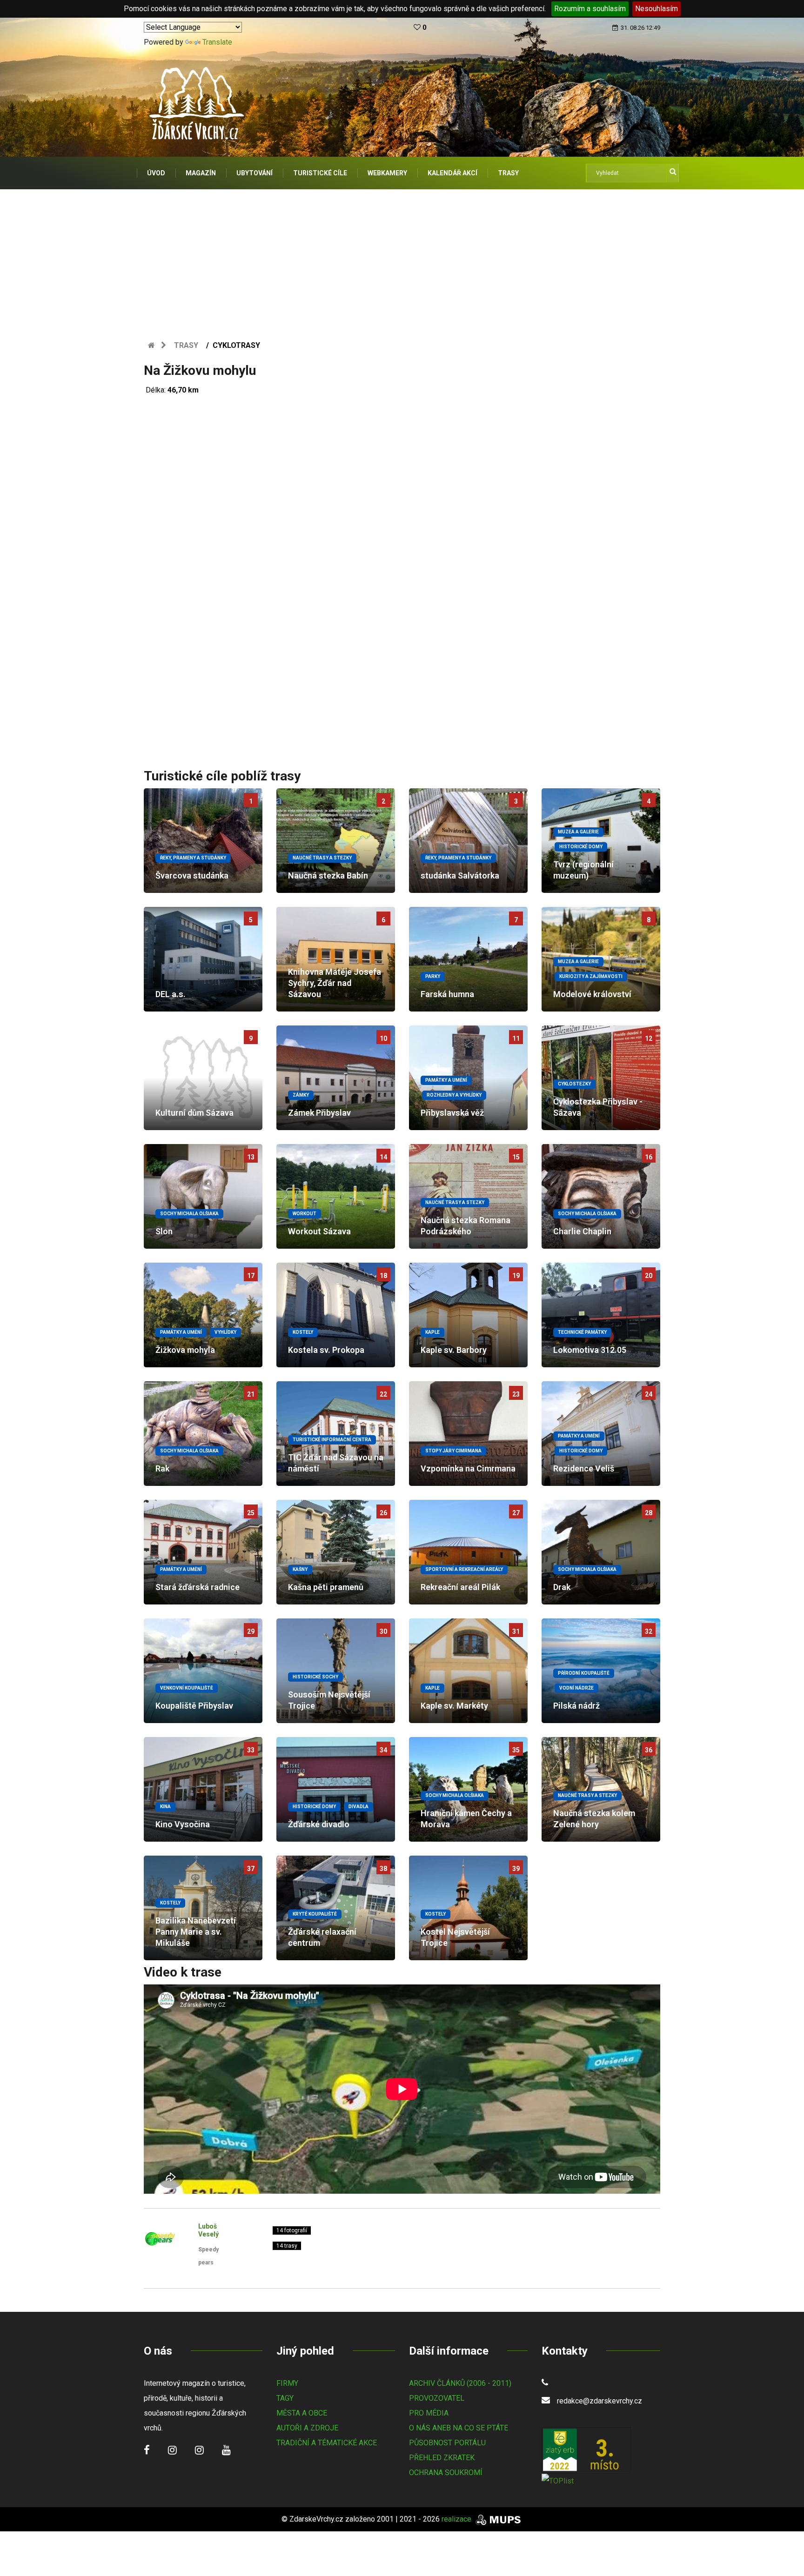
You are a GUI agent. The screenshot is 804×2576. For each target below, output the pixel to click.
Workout (305, 1214)
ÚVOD (156, 173)
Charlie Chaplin (582, 1231)
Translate (217, 42)
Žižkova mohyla (185, 1350)
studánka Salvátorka (460, 875)
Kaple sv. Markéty (454, 1706)
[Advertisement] (402, 259)
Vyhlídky (225, 1332)
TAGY (285, 2398)
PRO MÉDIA (429, 2413)
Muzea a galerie (578, 832)
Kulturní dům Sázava (194, 1113)
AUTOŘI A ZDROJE (307, 2428)
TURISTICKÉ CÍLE (320, 173)
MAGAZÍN (201, 173)
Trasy (186, 345)
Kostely (303, 1332)
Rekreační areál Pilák (460, 1587)
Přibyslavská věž (452, 1113)
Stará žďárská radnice (198, 1587)
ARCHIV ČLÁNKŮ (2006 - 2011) (460, 2383)
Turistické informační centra (332, 1440)
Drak (562, 1587)
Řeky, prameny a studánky (193, 858)
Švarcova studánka (192, 875)
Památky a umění (446, 1080)
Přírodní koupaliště (584, 1673)
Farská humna (447, 994)
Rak (162, 1468)
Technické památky (582, 1332)
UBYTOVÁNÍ (255, 173)
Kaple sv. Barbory (454, 1350)
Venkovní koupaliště (187, 1688)
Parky (433, 976)
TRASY (508, 173)
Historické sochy (315, 1677)
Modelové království (592, 994)
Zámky (301, 1095)
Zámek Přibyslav (319, 1113)
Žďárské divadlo (319, 1824)
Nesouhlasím (657, 9)
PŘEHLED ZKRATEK (442, 2458)
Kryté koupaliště (315, 1914)
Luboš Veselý (208, 2230)
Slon (164, 1231)
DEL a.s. (171, 994)
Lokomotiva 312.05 (590, 1350)
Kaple (432, 1332)
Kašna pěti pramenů (326, 1587)
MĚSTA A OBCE (302, 2413)
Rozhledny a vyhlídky (454, 1095)
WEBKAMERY (387, 173)
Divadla (358, 1807)
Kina (165, 1807)
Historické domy (581, 847)
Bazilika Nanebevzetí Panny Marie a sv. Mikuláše (196, 1932)
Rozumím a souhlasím (590, 9)
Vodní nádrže (576, 1688)
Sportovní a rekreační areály (464, 1569)
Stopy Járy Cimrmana (453, 1451)
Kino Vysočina (183, 1824)
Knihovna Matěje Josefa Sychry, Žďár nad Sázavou (335, 983)
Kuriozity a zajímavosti (591, 976)
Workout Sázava (319, 1231)
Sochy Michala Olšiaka (189, 1214)
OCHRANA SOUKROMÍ (446, 2473)
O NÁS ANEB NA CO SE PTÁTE (459, 2428)
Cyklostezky (574, 1084)
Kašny (300, 1569)
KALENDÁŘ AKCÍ (452, 173)
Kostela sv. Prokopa (326, 1350)
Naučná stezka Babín (328, 875)
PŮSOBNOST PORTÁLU (447, 2443)
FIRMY (287, 2383)
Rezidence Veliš (584, 1468)
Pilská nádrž (576, 1706)
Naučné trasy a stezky (322, 858)
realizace (457, 2519)
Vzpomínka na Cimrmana (468, 1468)
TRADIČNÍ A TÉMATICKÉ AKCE (327, 2443)
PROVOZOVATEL (437, 2398)
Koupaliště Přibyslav (194, 1706)
